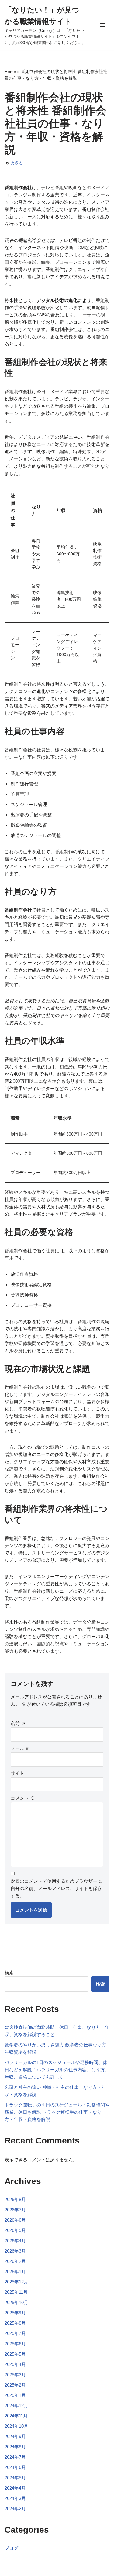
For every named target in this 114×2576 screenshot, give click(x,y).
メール (20, 1748)
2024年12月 (16, 2405)
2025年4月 (15, 2364)
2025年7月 (15, 2333)
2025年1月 (15, 2395)
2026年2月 (15, 2261)
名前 (18, 1723)
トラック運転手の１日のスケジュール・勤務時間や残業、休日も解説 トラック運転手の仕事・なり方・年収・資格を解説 (57, 2112)
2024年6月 (15, 2467)
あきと (17, 163)
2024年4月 (15, 2488)
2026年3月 (15, 2251)
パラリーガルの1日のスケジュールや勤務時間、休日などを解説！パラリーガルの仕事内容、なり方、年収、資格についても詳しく (57, 2070)
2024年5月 (15, 2478)
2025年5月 (15, 2354)
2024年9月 (15, 2436)
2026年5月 (15, 2230)
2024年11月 (16, 2416)
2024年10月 (16, 2426)
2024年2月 (15, 2509)
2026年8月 (15, 2199)
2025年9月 (15, 2313)
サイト (17, 1773)
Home (10, 72)
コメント (23, 1798)
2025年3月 (15, 2375)
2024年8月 (15, 2447)
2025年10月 (16, 2302)
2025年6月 (15, 2344)
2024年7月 (15, 2457)
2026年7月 (15, 2210)
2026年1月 (15, 2272)
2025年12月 (16, 2282)
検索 (9, 1973)
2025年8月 (15, 2323)
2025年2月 (15, 2385)
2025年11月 (16, 2292)
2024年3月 (15, 2498)
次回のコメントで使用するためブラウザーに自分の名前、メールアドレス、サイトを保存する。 (56, 1888)
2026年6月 (15, 2220)
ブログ (11, 2548)
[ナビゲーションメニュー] (102, 25)
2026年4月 (15, 2241)
